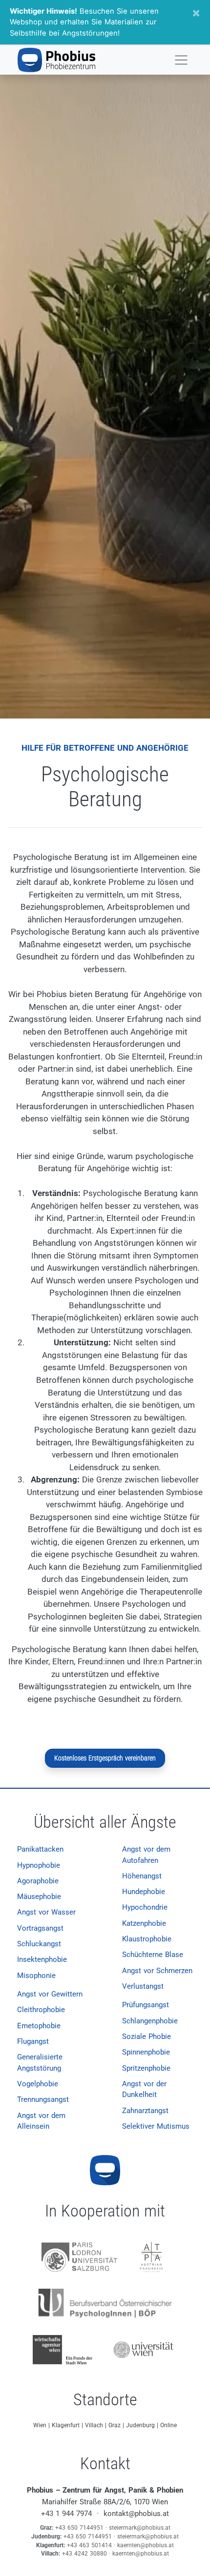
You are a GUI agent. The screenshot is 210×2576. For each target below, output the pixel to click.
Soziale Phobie (147, 2037)
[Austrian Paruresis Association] (151, 2256)
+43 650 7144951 (79, 2528)
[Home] (56, 60)
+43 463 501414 (89, 2545)
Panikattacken (40, 1849)
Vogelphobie (38, 2084)
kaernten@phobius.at (146, 2545)
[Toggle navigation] (181, 60)
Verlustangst (143, 1986)
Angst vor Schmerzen (157, 1971)
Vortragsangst (40, 1928)
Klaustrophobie (147, 1939)
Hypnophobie (39, 1865)
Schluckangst (39, 1944)
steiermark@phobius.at (140, 2528)
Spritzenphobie (146, 2068)
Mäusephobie (39, 1897)
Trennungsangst (43, 2099)
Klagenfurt (67, 2425)
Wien (41, 2425)
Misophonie (36, 1976)
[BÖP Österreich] (105, 2303)
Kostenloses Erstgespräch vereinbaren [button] (105, 1758)
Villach (95, 2425)
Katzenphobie (144, 1923)
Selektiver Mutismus (156, 2126)
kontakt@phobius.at (136, 2514)
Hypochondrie (145, 1907)
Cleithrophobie (41, 2010)
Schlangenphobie (150, 2021)
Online (168, 2425)
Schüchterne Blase (153, 1955)
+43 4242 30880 (84, 2554)
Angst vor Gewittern (50, 1994)
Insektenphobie (42, 1959)
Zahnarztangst (145, 2111)
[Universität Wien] (144, 2349)
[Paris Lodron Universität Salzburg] (80, 2256)
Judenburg (141, 2425)
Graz (115, 2425)
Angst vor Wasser (46, 1912)
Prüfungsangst (146, 2005)
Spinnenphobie (146, 2052)
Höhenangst (142, 1876)
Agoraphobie (38, 1881)
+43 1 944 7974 (66, 2514)
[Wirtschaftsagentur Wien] (63, 2349)
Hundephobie (144, 1892)
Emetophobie (39, 2026)
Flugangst (33, 2041)
